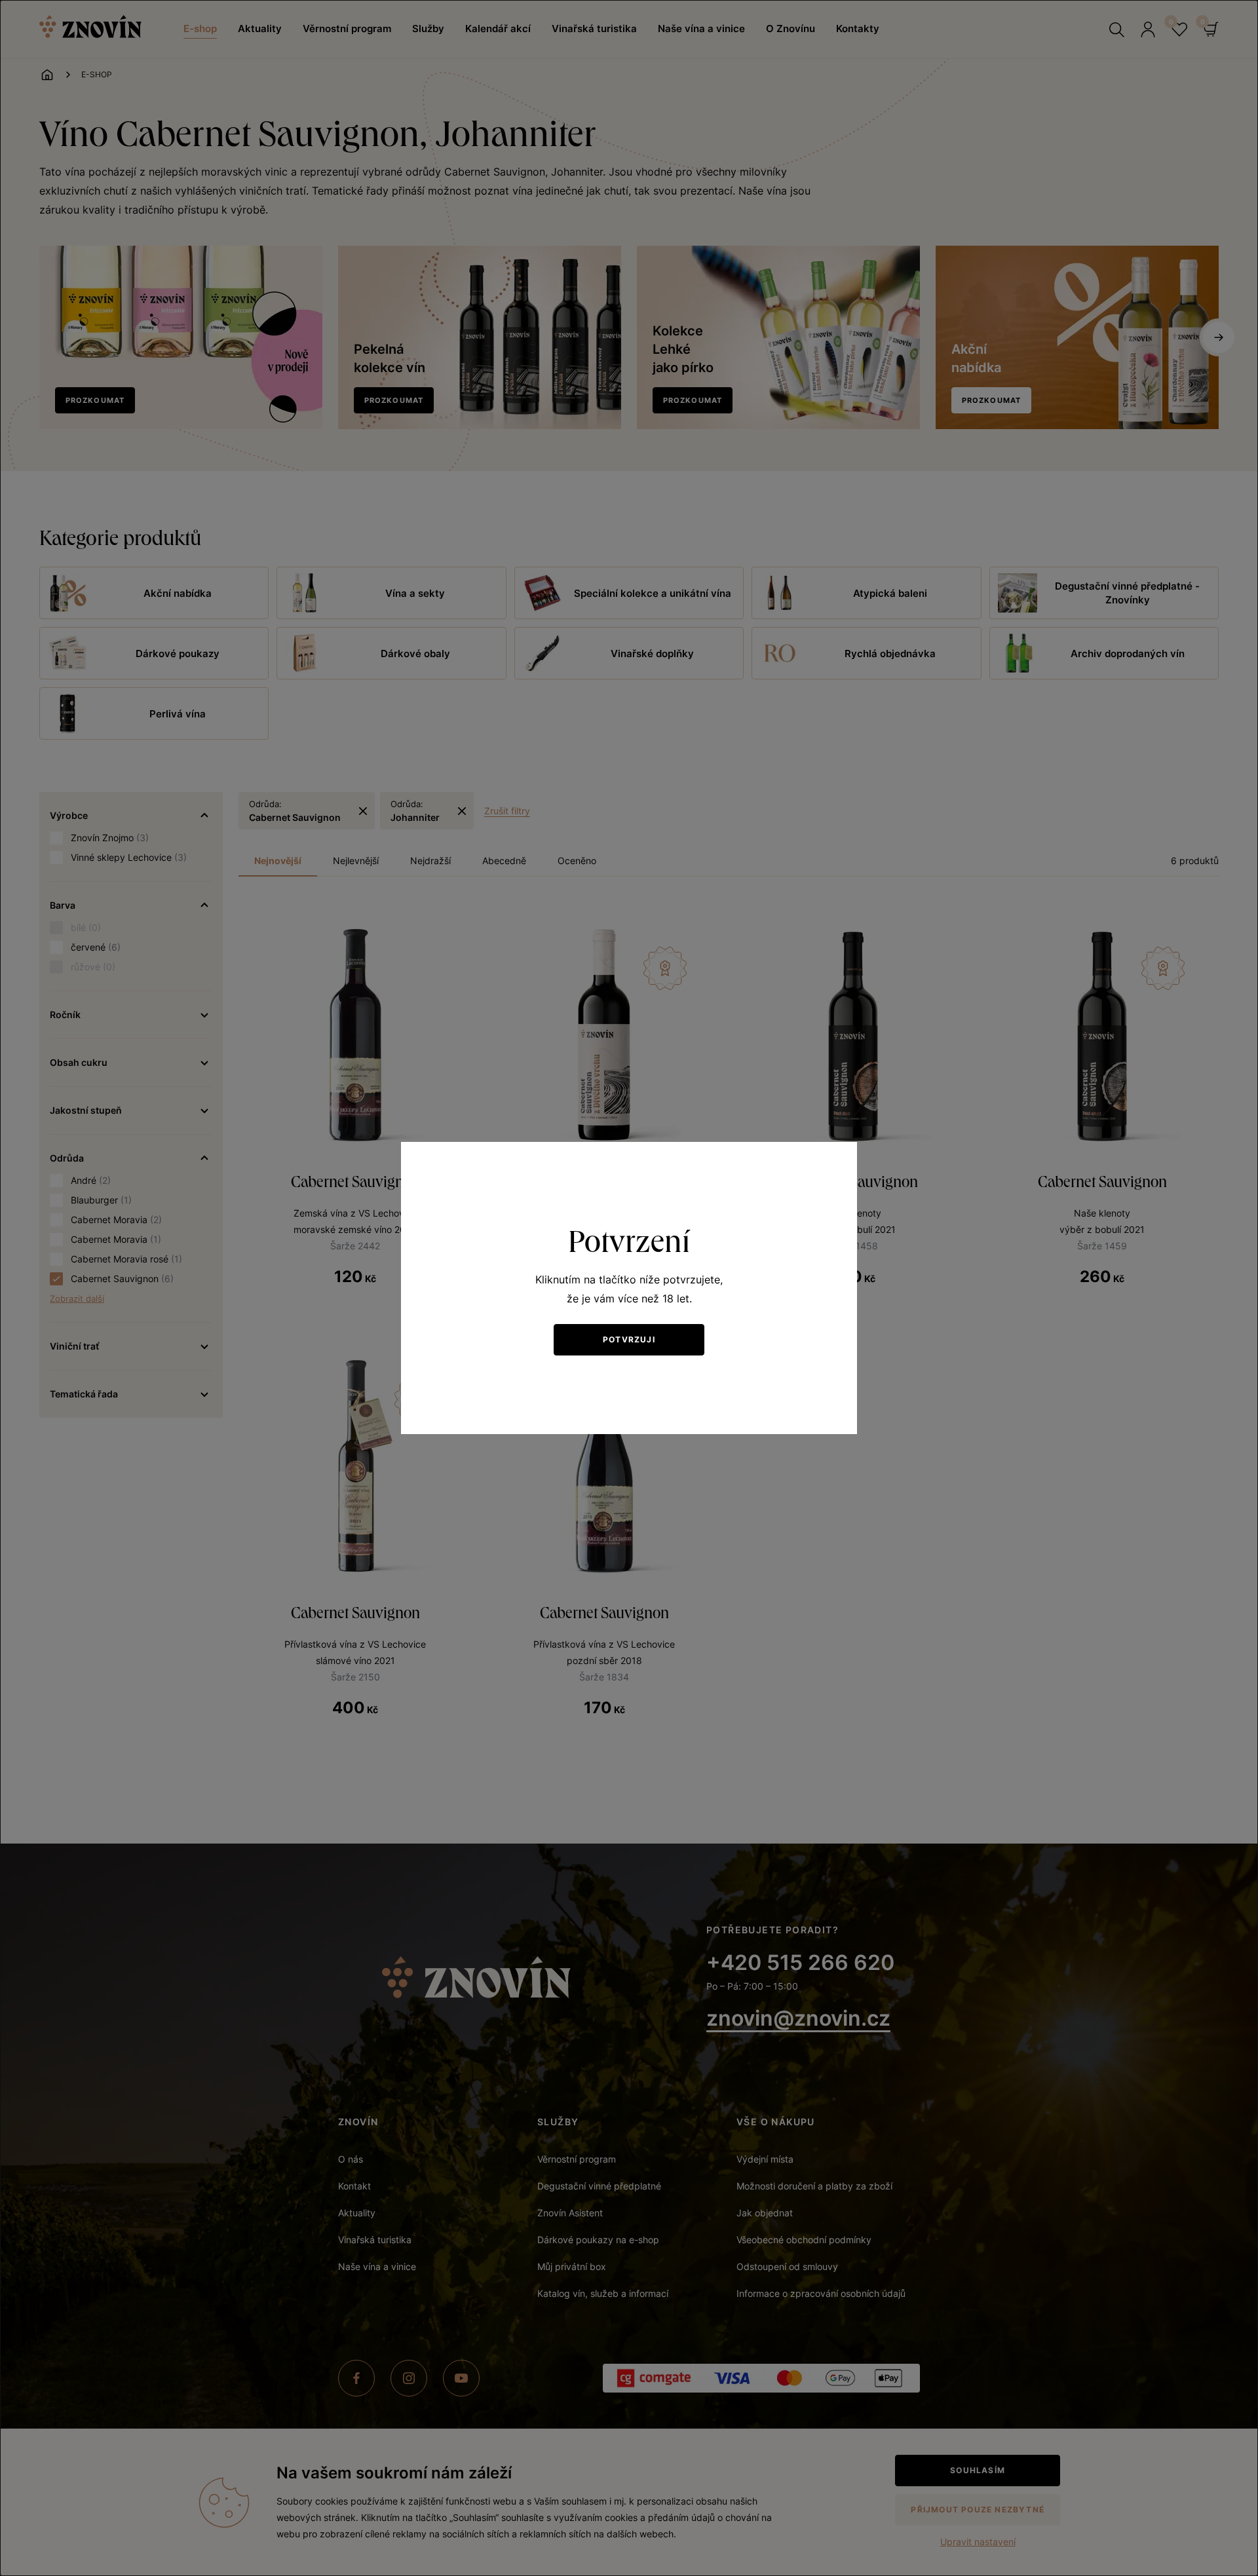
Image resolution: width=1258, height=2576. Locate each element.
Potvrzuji (629, 1339)
